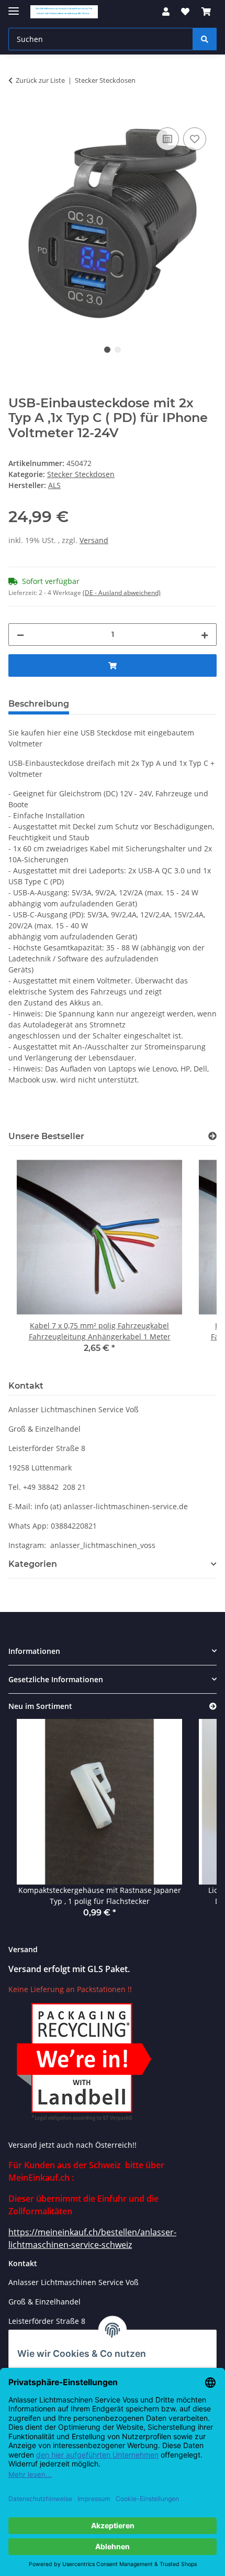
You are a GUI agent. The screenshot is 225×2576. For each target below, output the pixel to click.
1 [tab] (107, 350)
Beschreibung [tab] (39, 704)
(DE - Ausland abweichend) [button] (122, 593)
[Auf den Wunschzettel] (195, 139)
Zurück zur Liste (40, 80)
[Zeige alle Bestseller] (212, 1136)
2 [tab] (118, 350)
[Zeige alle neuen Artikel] (213, 1707)
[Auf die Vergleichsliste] (167, 139)
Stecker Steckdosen (81, 474)
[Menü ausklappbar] (14, 7)
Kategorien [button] (33, 1564)
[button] (166, 12)
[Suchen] (205, 39)
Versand (94, 540)
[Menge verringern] (20, 635)
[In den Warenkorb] (17, 113)
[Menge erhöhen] (205, 635)
